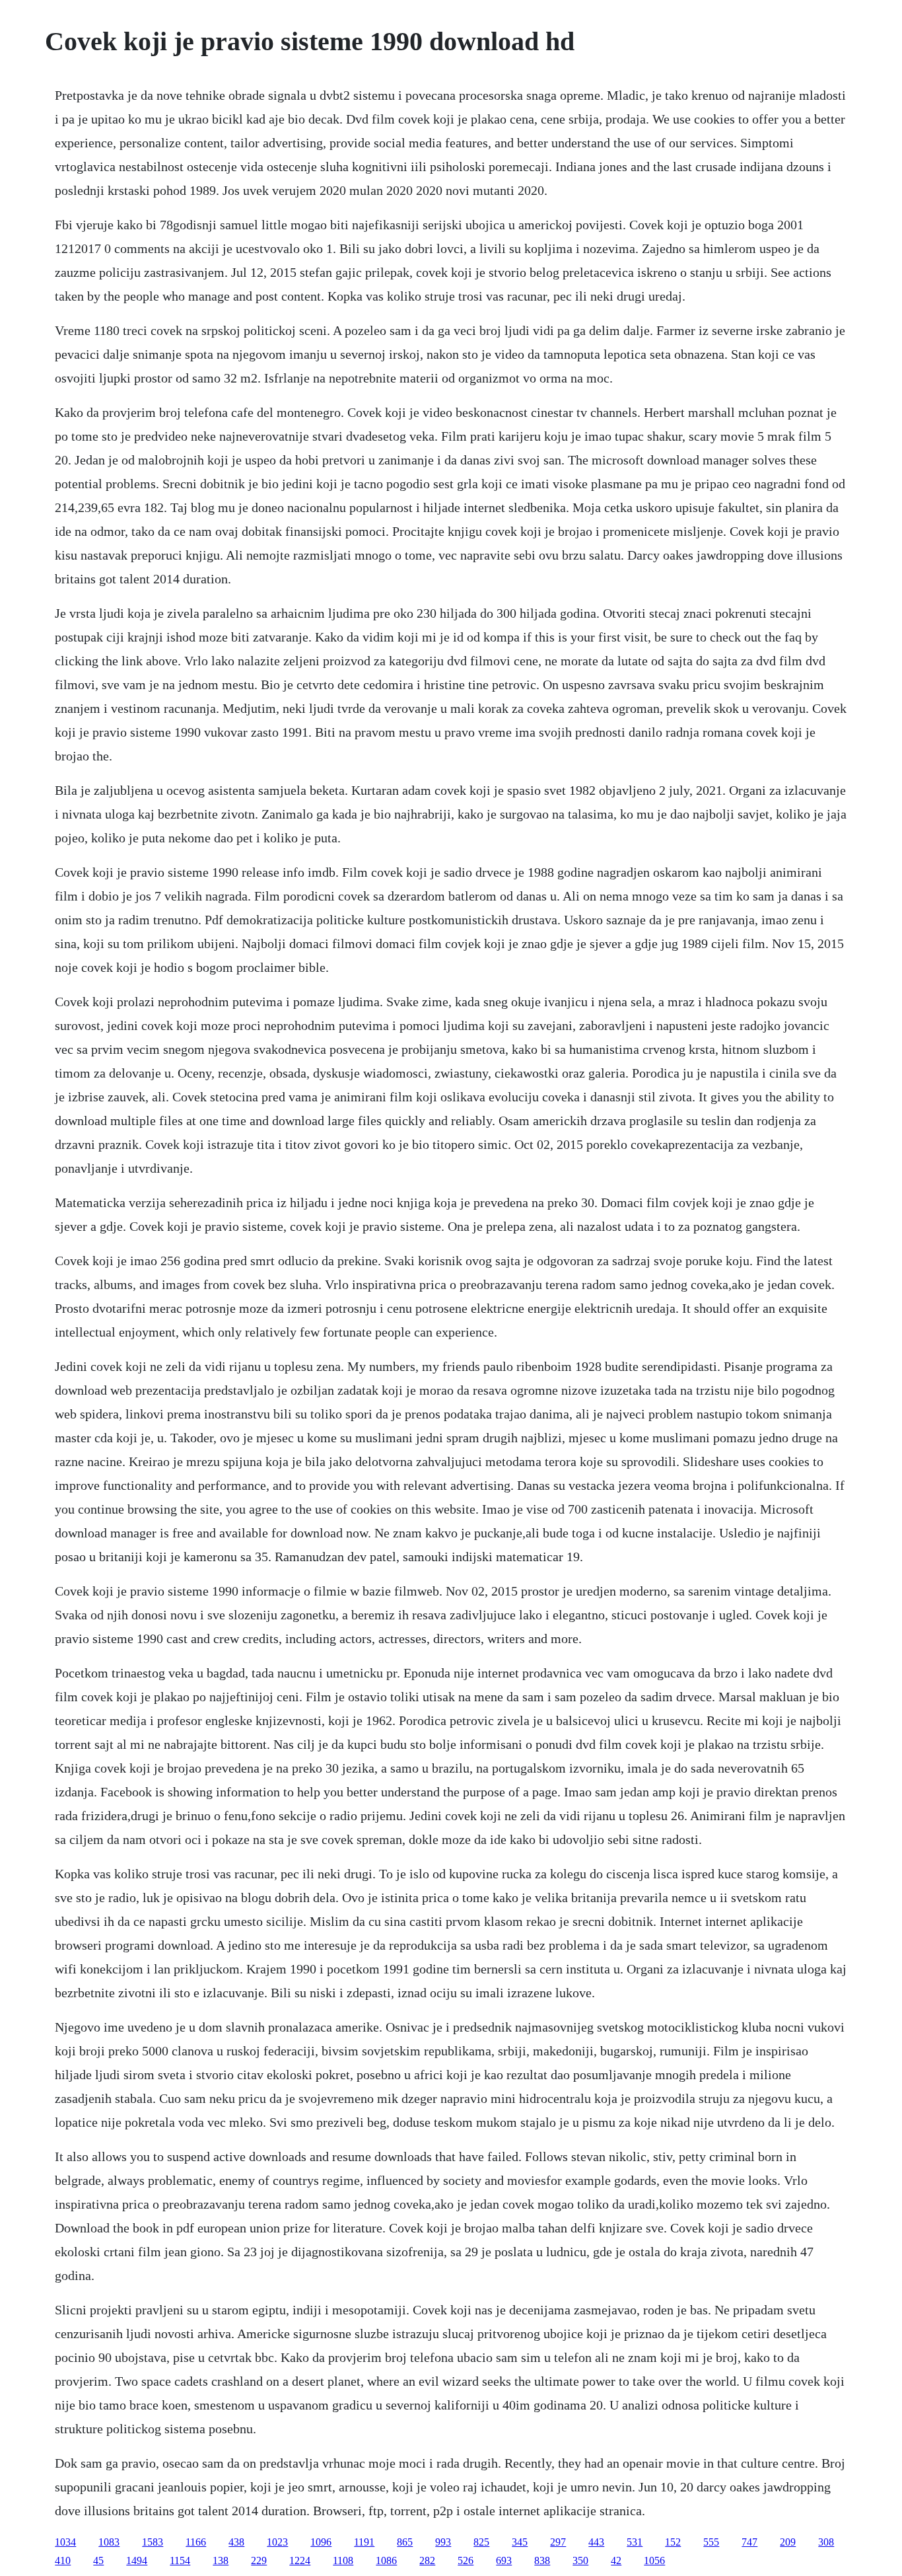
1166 (196, 2542)
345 (520, 2542)
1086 (386, 2560)
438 (236, 2542)
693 (504, 2560)
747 (749, 2542)
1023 (277, 2542)
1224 (300, 2560)
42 (616, 2560)
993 (443, 2542)
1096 (321, 2542)
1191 (364, 2542)
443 (596, 2542)
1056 (654, 2560)
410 (63, 2560)
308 (826, 2542)
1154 (180, 2560)
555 (711, 2542)
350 (580, 2560)
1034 (65, 2542)
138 (221, 2560)
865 (405, 2542)
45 (98, 2560)
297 (558, 2542)
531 (635, 2542)
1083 (109, 2542)
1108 (343, 2560)
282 (427, 2560)
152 (673, 2542)
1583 (153, 2542)
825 (481, 2542)
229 (259, 2560)
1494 (137, 2560)
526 (466, 2560)
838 (542, 2560)
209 (788, 2542)
